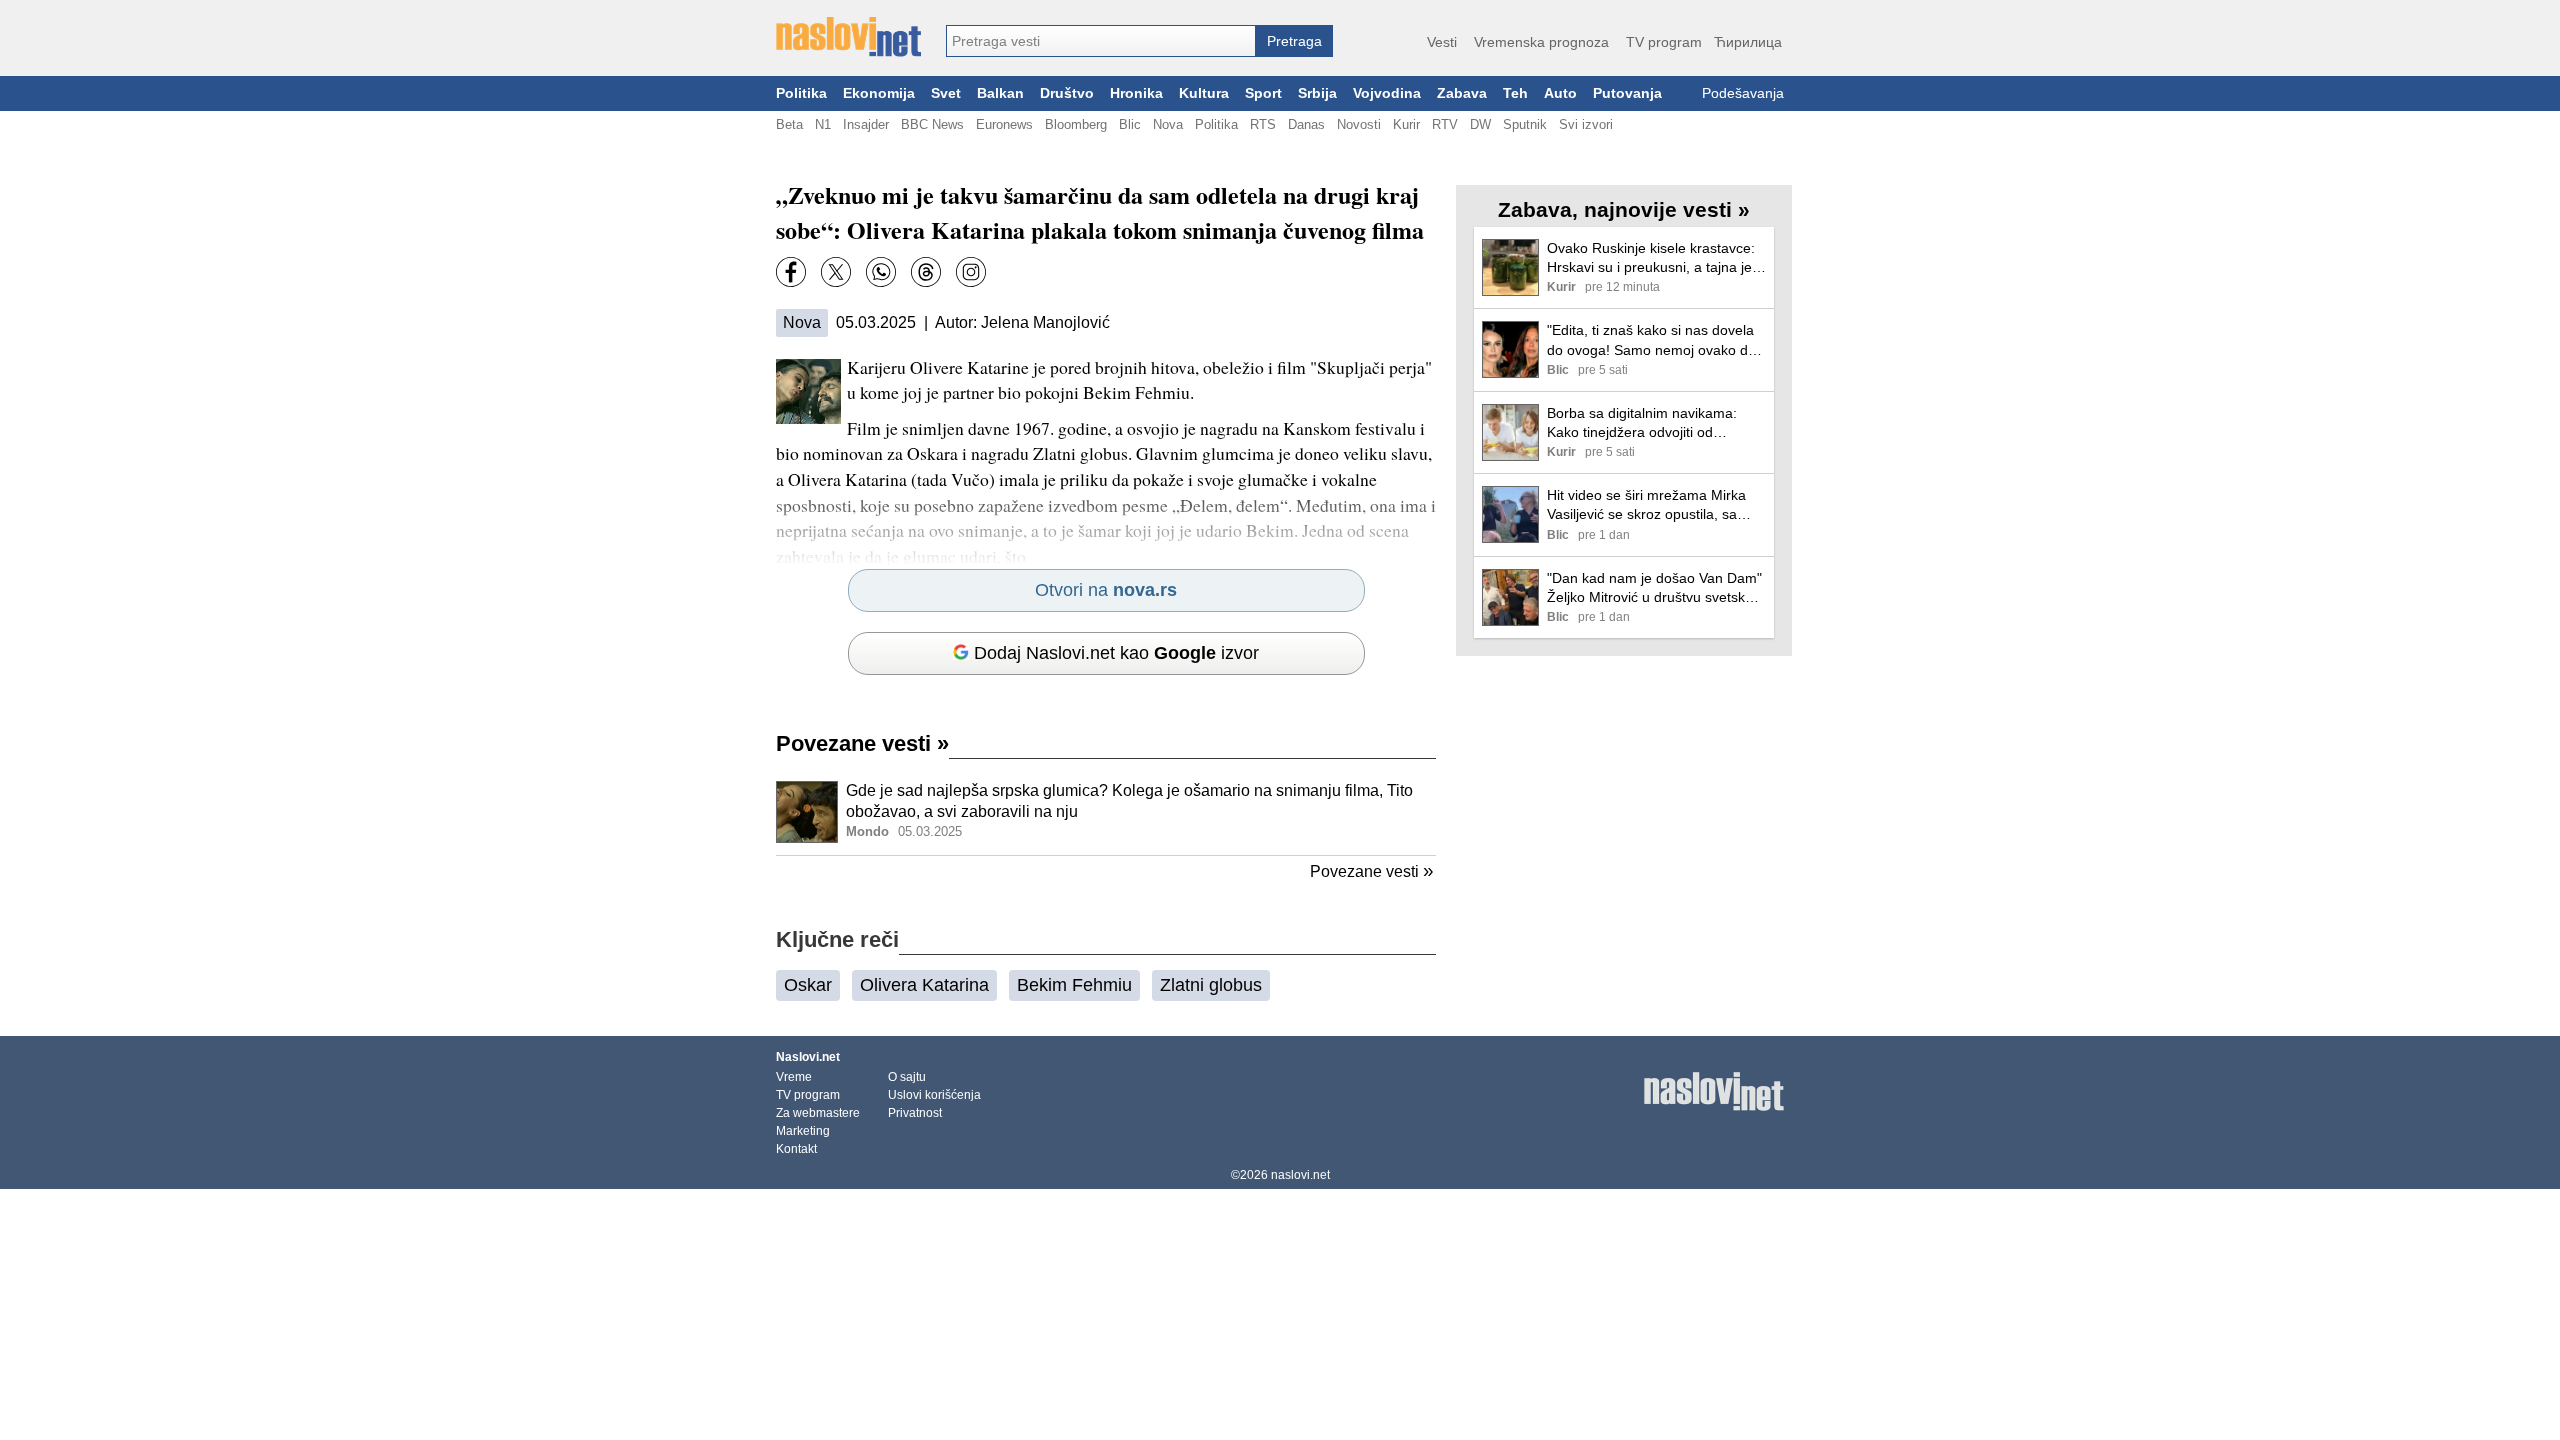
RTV (1445, 124)
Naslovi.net (808, 1057)
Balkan (1000, 93)
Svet (946, 93)
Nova (1168, 124)
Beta (789, 124)
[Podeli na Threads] (926, 272)
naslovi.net (1300, 1175)
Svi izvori (1586, 124)
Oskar (808, 985)
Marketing (803, 1131)
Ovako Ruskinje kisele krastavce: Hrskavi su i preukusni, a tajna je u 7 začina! (1655, 258)
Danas (1306, 124)
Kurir (1406, 124)
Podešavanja (1743, 93)
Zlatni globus (1211, 985)
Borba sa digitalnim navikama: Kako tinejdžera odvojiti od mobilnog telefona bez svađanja (1647, 423)
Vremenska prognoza (1541, 42)
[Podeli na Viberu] (881, 272)
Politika (801, 93)
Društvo (1067, 93)
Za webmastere (818, 1113)
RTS (1263, 124)
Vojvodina (1387, 93)
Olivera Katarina (924, 985)
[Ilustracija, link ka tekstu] (807, 814)
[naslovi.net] (848, 37)
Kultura (1204, 93)
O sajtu (907, 1077)
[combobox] (1101, 41)
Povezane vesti (862, 743)
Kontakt (796, 1149)
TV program (1664, 42)
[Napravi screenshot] (971, 272)
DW (1480, 124)
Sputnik (1525, 124)
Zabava (1462, 93)
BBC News (932, 124)
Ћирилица (1748, 42)
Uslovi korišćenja (934, 1095)
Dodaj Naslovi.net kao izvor (1116, 653)
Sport (1263, 93)
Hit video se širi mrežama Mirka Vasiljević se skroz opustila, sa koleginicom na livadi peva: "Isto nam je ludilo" (1648, 505)
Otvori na (1106, 590)
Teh (1515, 93)
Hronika (1136, 93)
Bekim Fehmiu (1074, 985)
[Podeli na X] (836, 272)
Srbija (1317, 93)
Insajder (866, 124)
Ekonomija (879, 93)
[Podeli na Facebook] (791, 272)
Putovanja (1627, 93)
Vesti (1442, 42)
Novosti (1359, 124)
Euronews (1004, 124)
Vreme (794, 1077)
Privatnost (915, 1113)
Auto (1560, 93)
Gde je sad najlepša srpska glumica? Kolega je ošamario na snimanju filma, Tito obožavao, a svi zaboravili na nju (1129, 801)
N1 (823, 124)
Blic (1130, 124)
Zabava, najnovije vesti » (1624, 209)
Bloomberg (1076, 124)
